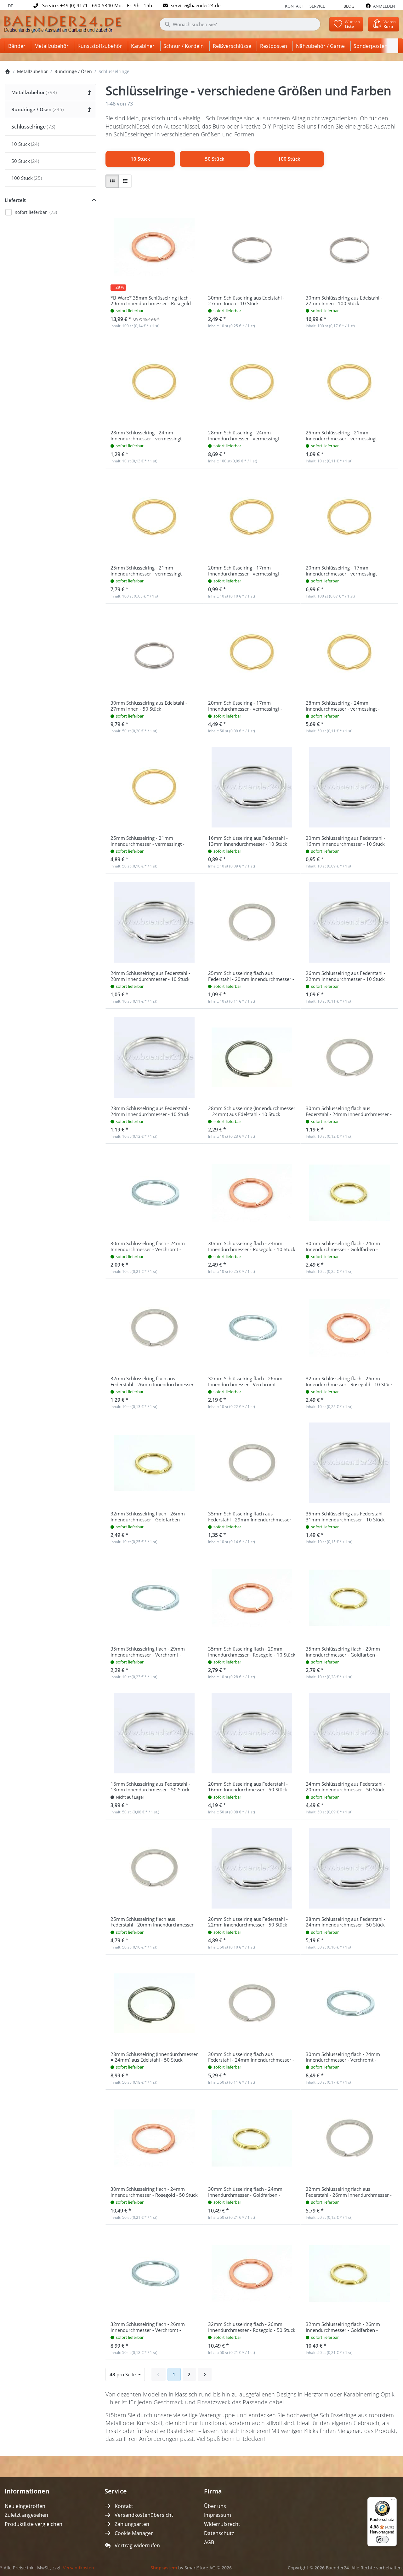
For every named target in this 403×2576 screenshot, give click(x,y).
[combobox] (240, 24)
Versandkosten (79, 2568)
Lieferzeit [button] (15, 200)
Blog (349, 6)
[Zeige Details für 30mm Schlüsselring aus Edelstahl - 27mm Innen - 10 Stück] (252, 247)
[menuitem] (18, 46)
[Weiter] (205, 2374)
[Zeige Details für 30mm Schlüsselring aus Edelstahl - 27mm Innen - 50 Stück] (154, 652)
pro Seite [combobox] (127, 2374)
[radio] (112, 181)
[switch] (382, 2539)
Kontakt (294, 6)
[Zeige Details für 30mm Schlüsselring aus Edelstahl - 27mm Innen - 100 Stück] (349, 247)
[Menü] (393, 2501)
